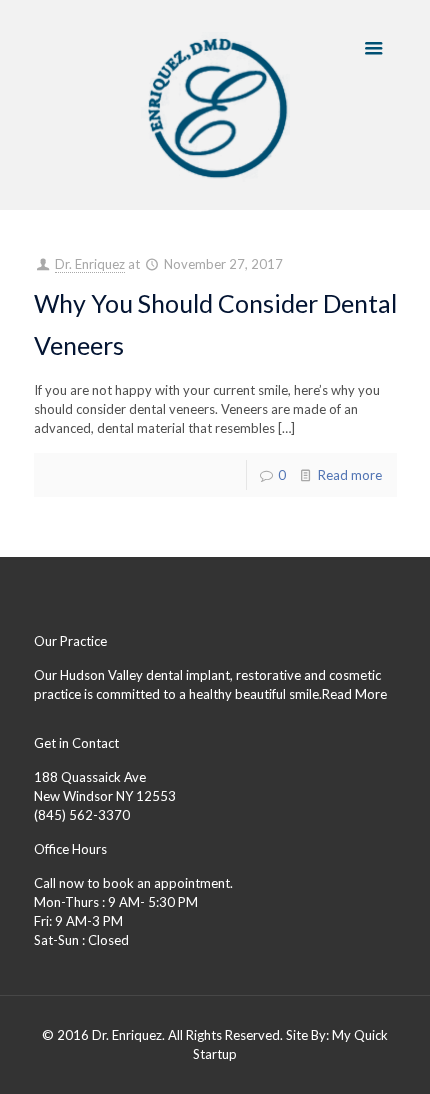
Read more (350, 475)
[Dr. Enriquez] (215, 105)
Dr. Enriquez (90, 264)
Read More (354, 694)
